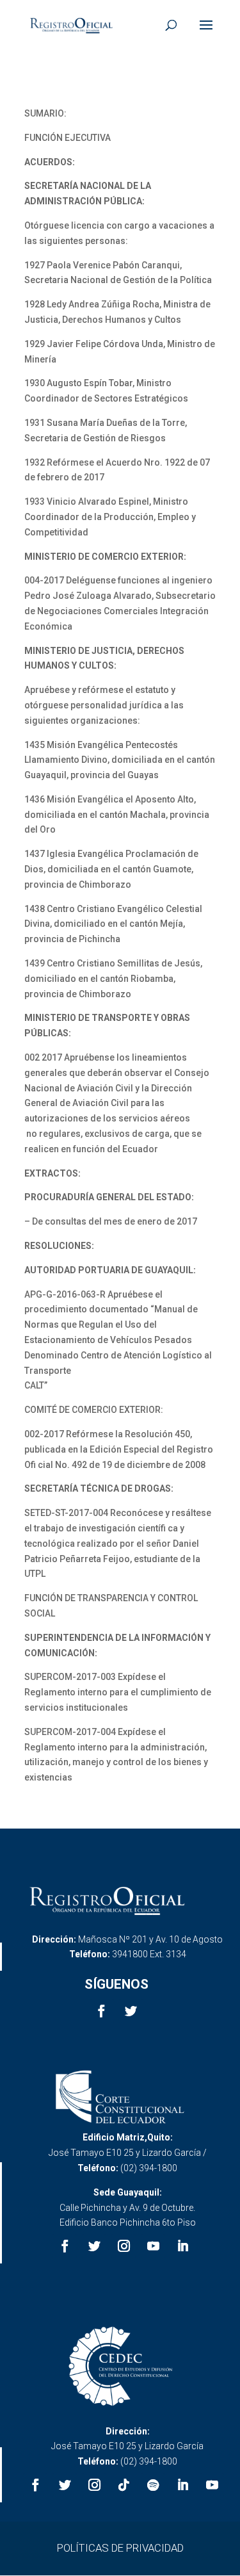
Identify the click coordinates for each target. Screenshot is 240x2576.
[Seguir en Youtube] (153, 2246)
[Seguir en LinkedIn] (182, 2246)
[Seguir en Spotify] (153, 2485)
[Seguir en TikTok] (124, 2485)
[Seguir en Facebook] (102, 2011)
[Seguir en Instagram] (124, 2246)
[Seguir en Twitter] (131, 2011)
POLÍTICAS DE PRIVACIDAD (120, 2548)
